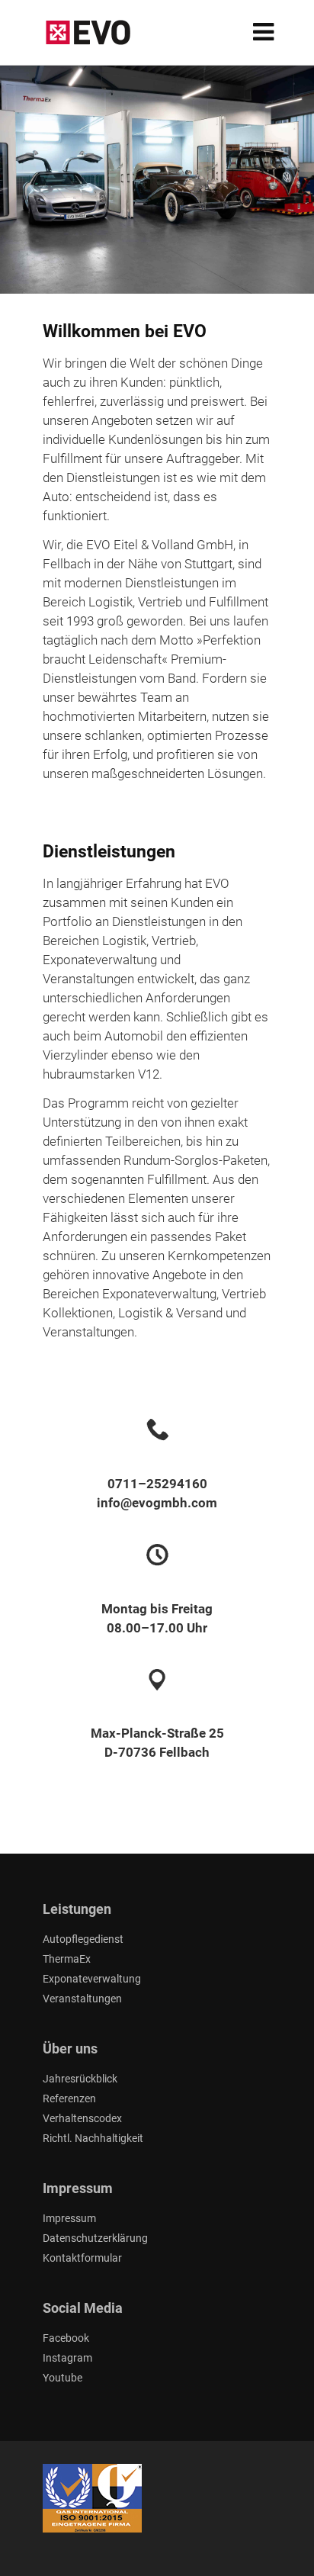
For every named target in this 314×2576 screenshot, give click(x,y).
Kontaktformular (82, 2258)
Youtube (62, 2378)
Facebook (66, 2338)
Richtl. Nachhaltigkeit (93, 2138)
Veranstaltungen (82, 1999)
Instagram (67, 2358)
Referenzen (69, 2098)
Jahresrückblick (80, 2079)
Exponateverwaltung (92, 1979)
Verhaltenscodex (82, 2118)
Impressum (69, 2218)
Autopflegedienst (83, 1939)
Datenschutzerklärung (95, 2238)
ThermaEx (67, 1959)
